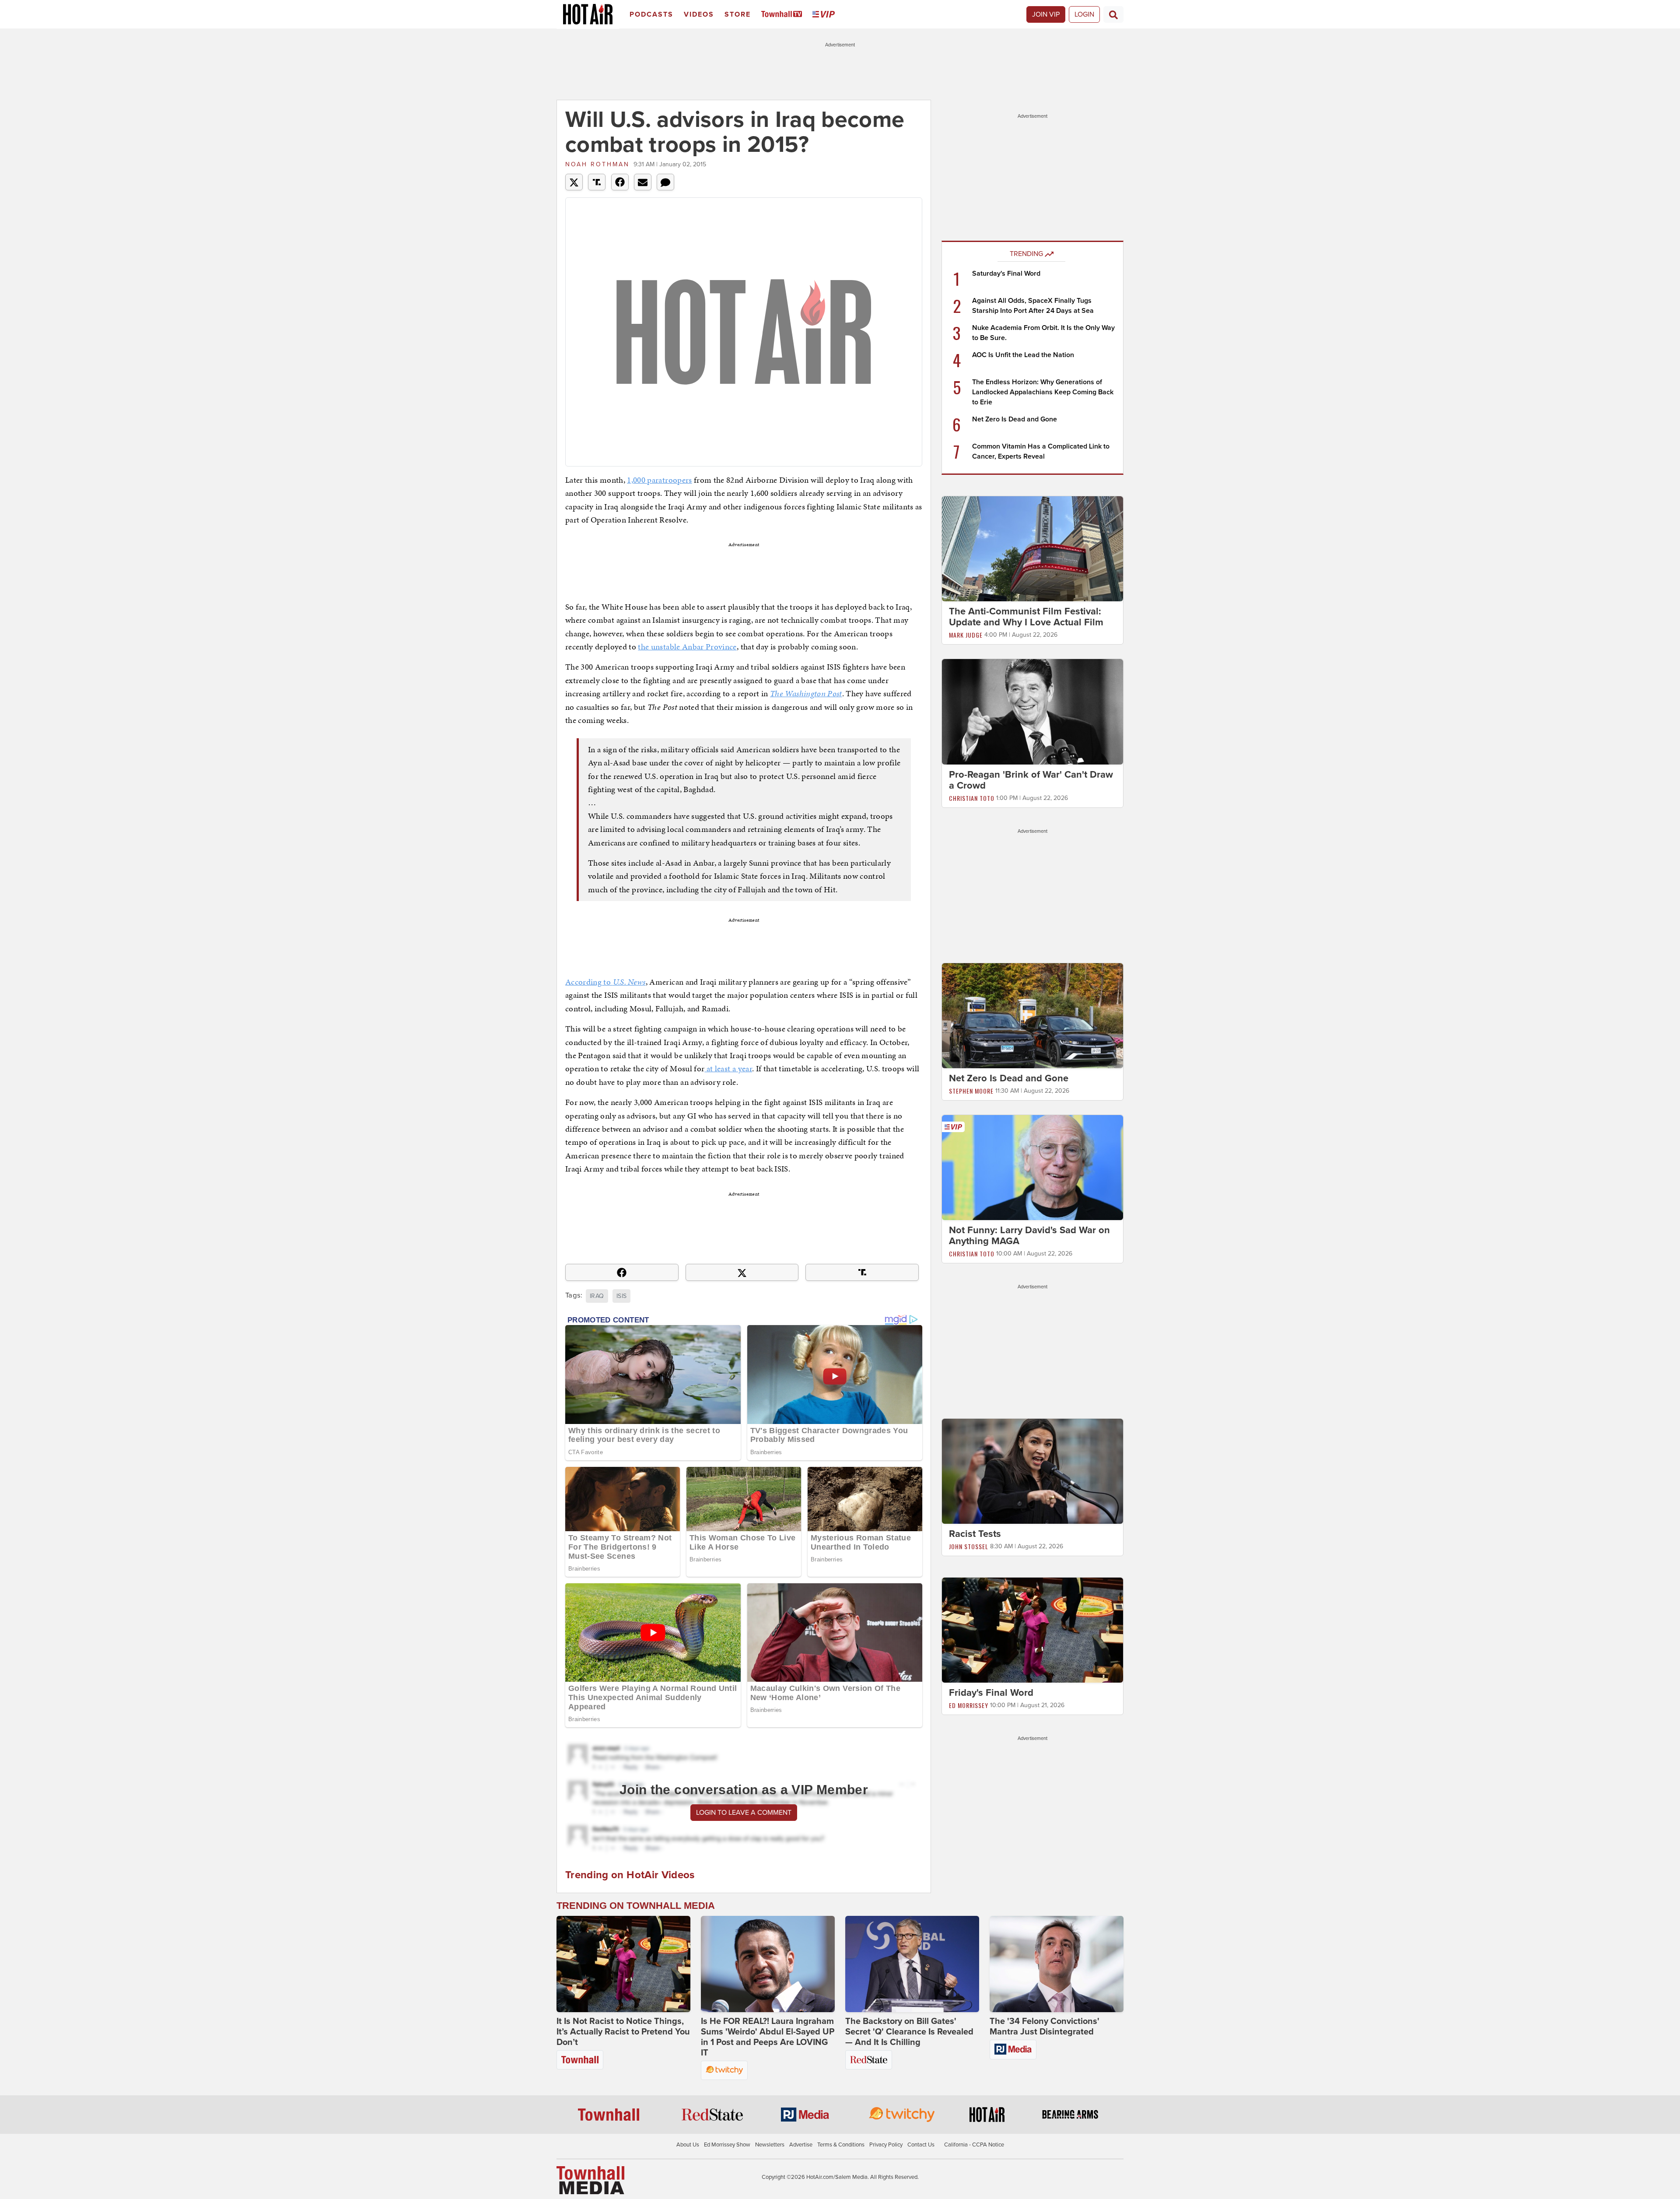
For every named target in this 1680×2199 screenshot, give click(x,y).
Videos (699, 14)
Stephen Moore (971, 1091)
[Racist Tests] (1032, 1471)
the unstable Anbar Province (687, 647)
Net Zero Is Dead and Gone (1015, 419)
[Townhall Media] (590, 2180)
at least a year (728, 1068)
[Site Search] (1113, 14)
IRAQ (597, 1296)
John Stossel (969, 1546)
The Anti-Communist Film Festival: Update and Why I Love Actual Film (1026, 617)
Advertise (801, 2145)
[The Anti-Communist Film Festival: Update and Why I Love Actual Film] (1032, 548)
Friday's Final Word (991, 1693)
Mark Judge (966, 635)
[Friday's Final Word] (1032, 1630)
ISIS (621, 1296)
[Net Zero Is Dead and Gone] (1032, 1015)
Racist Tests (975, 1534)
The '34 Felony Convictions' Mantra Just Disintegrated (1045, 2027)
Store (738, 14)
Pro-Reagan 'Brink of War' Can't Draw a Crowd (1031, 780)
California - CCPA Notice (974, 2145)
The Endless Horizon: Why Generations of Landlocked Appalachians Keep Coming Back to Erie (1043, 392)
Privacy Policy (886, 2145)
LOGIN (1084, 14)
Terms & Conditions (841, 2145)
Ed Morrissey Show (727, 2145)
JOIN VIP (1046, 14)
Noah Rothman (597, 164)
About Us (688, 2145)
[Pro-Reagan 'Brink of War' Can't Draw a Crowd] (1032, 711)
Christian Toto (972, 798)
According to (605, 982)
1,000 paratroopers (659, 480)
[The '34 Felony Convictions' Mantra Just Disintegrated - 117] (1057, 1964)
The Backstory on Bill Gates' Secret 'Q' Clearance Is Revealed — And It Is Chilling (909, 2032)
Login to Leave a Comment (744, 1813)
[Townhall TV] (783, 15)
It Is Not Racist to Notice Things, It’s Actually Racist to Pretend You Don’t (623, 2032)
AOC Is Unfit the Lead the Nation (1023, 355)
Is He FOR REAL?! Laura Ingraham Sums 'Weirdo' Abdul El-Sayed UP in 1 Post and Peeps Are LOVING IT (768, 2037)
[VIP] (825, 15)
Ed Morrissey (969, 1705)
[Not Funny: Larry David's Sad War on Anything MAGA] (1032, 1167)
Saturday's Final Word (1006, 274)
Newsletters (770, 2145)
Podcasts (651, 14)
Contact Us (921, 2145)
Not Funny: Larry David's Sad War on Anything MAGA (1029, 1236)
